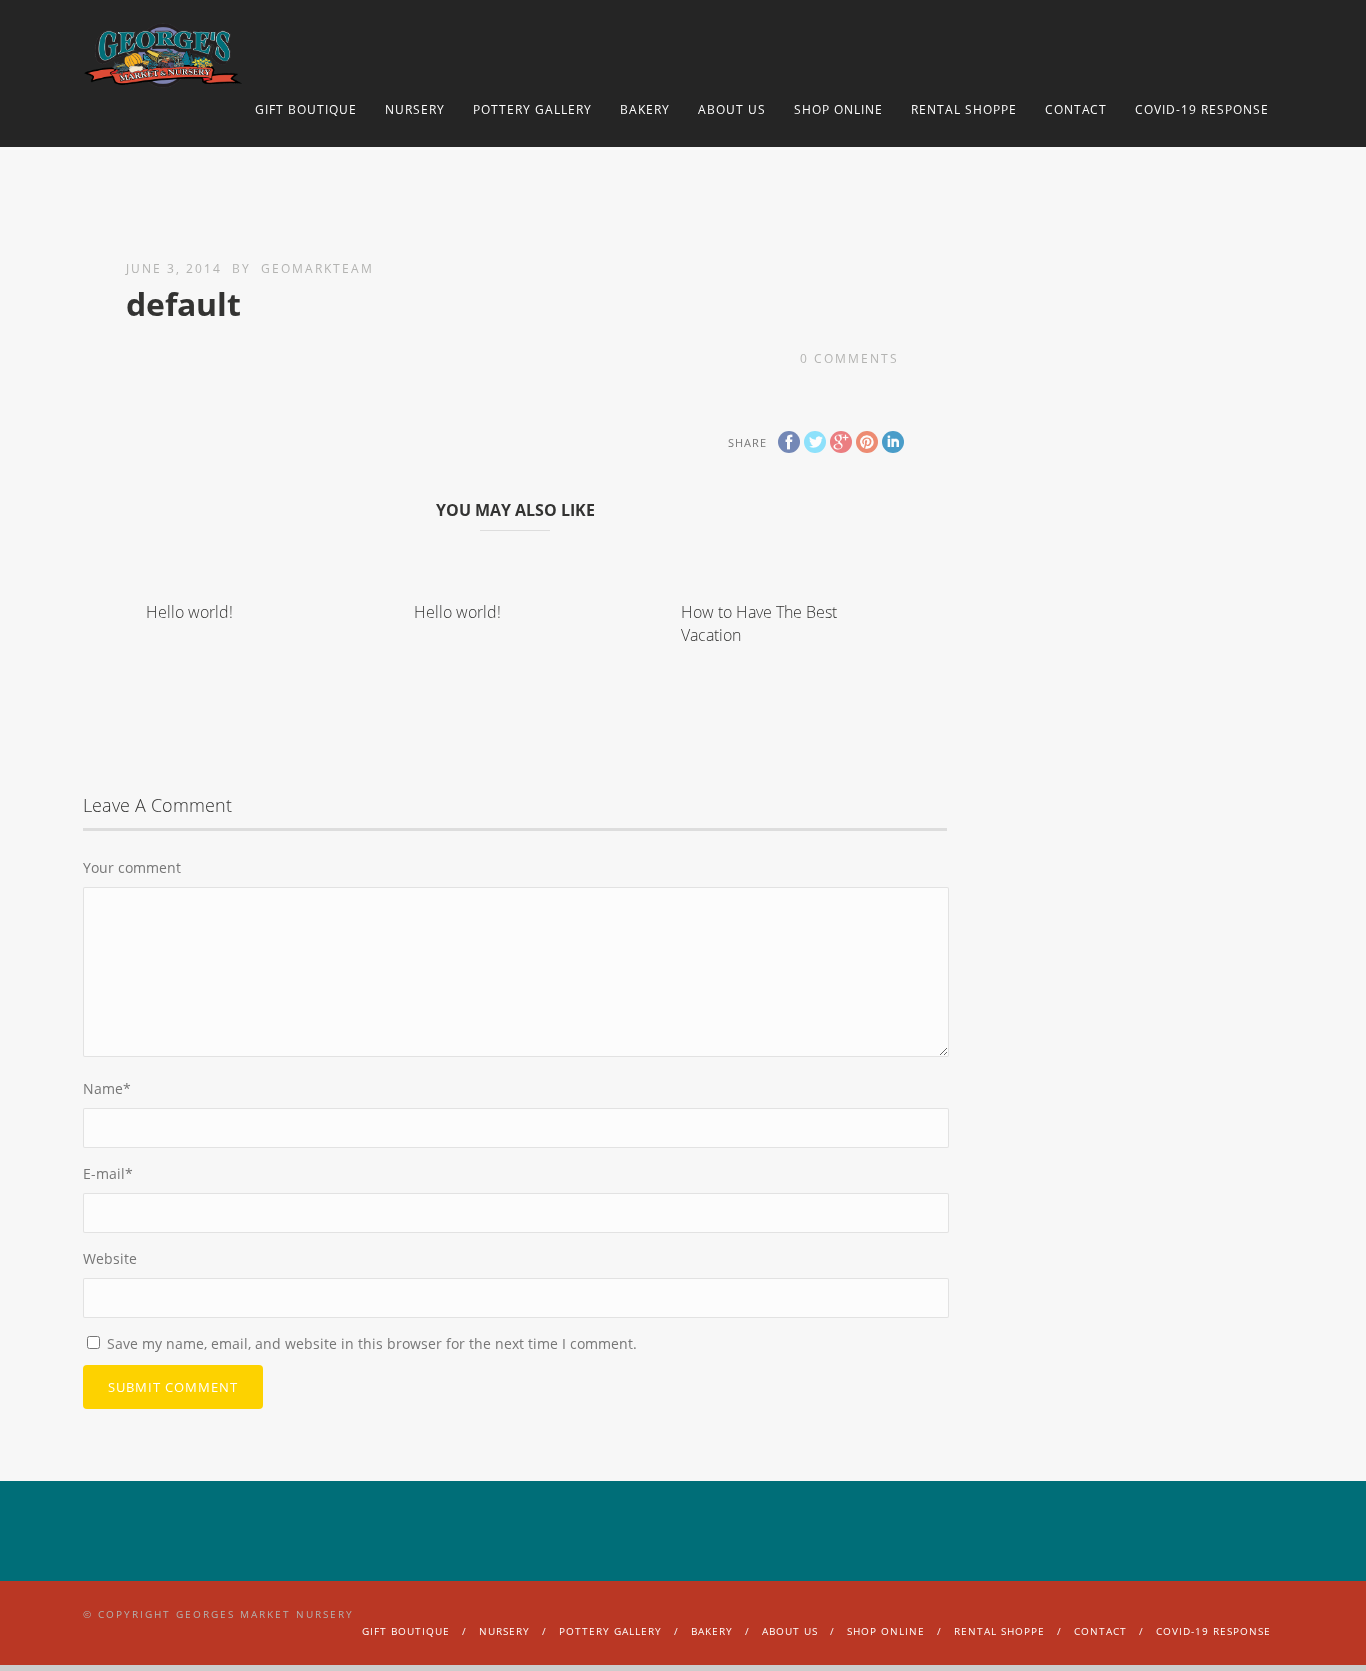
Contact (1076, 109)
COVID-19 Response (1202, 109)
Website (110, 1258)
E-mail (108, 1173)
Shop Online (838, 109)
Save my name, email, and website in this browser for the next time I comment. (372, 1343)
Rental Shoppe (964, 109)
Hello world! (189, 612)
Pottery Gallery (532, 109)
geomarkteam (317, 268)
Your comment (132, 867)
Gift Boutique (306, 109)
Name (107, 1088)
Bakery (645, 109)
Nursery (415, 109)
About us (732, 109)
